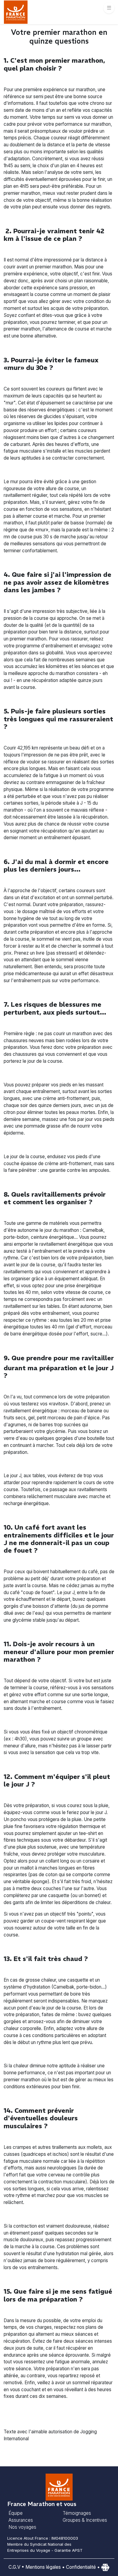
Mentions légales (43, 2567)
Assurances (21, 2520)
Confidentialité (81, 2567)
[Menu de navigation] (109, 8)
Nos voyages (22, 2527)
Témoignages (77, 2513)
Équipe (16, 2513)
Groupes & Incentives (85, 2520)
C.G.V (14, 2567)
